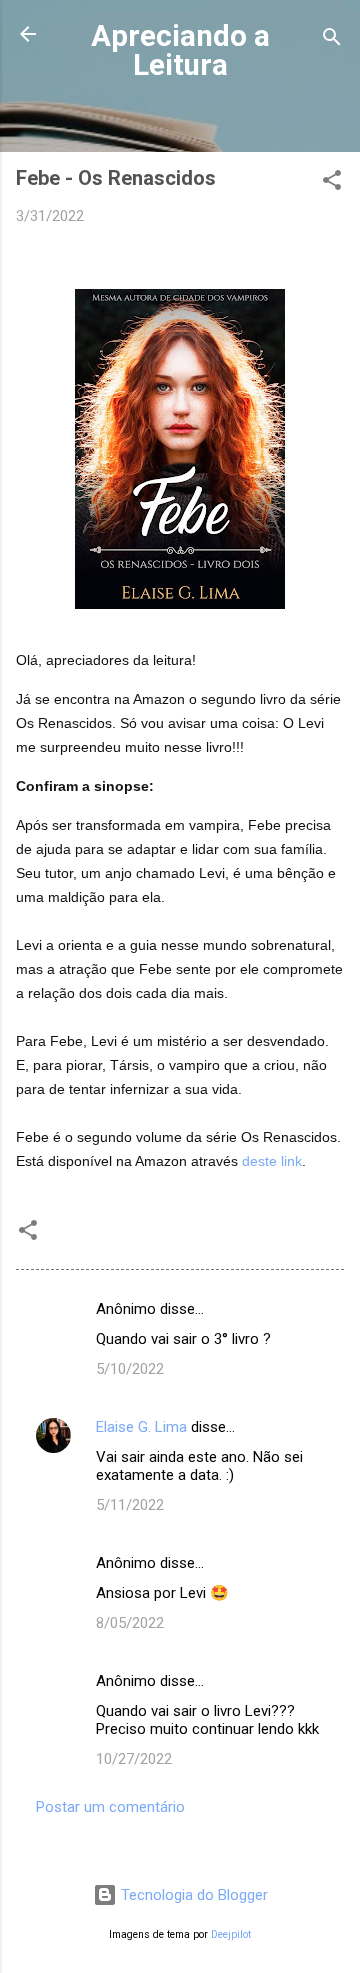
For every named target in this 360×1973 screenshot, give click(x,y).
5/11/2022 (130, 1505)
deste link (272, 1161)
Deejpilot (231, 1934)
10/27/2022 (134, 1759)
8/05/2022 (130, 1623)
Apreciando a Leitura (180, 50)
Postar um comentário (110, 1807)
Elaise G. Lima (141, 1427)
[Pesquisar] (332, 40)
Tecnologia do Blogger (192, 1895)
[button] (332, 183)
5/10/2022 (130, 1369)
